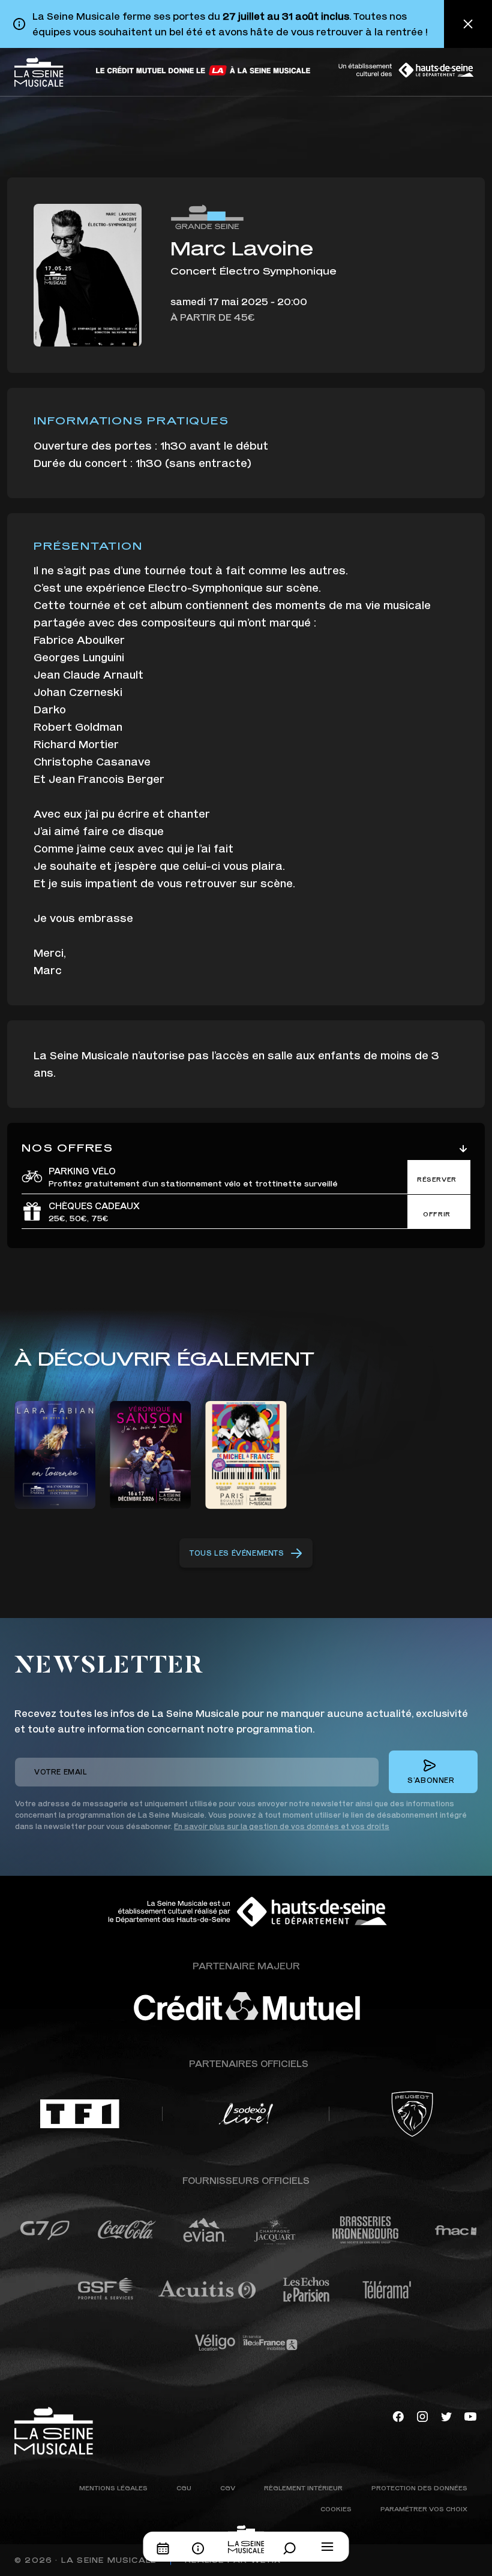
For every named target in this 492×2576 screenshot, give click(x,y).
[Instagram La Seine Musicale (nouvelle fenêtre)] (422, 2416)
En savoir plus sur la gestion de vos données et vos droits (282, 1826)
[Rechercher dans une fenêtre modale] (293, 2548)
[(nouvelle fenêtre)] (204, 70)
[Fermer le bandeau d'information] (468, 24)
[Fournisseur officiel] (45, 2230)
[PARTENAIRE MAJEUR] (282, 2006)
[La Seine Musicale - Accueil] (39, 72)
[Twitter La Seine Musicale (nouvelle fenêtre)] (446, 2416)
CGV (228, 2488)
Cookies (336, 2509)
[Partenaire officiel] (80, 2114)
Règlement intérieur (303, 2488)
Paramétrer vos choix (424, 2509)
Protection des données (419, 2488)
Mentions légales (113, 2488)
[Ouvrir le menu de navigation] (328, 2547)
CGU (184, 2488)
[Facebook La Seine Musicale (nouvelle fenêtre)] (398, 2416)
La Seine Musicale (109, 2560)
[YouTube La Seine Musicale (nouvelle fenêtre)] (470, 2416)
